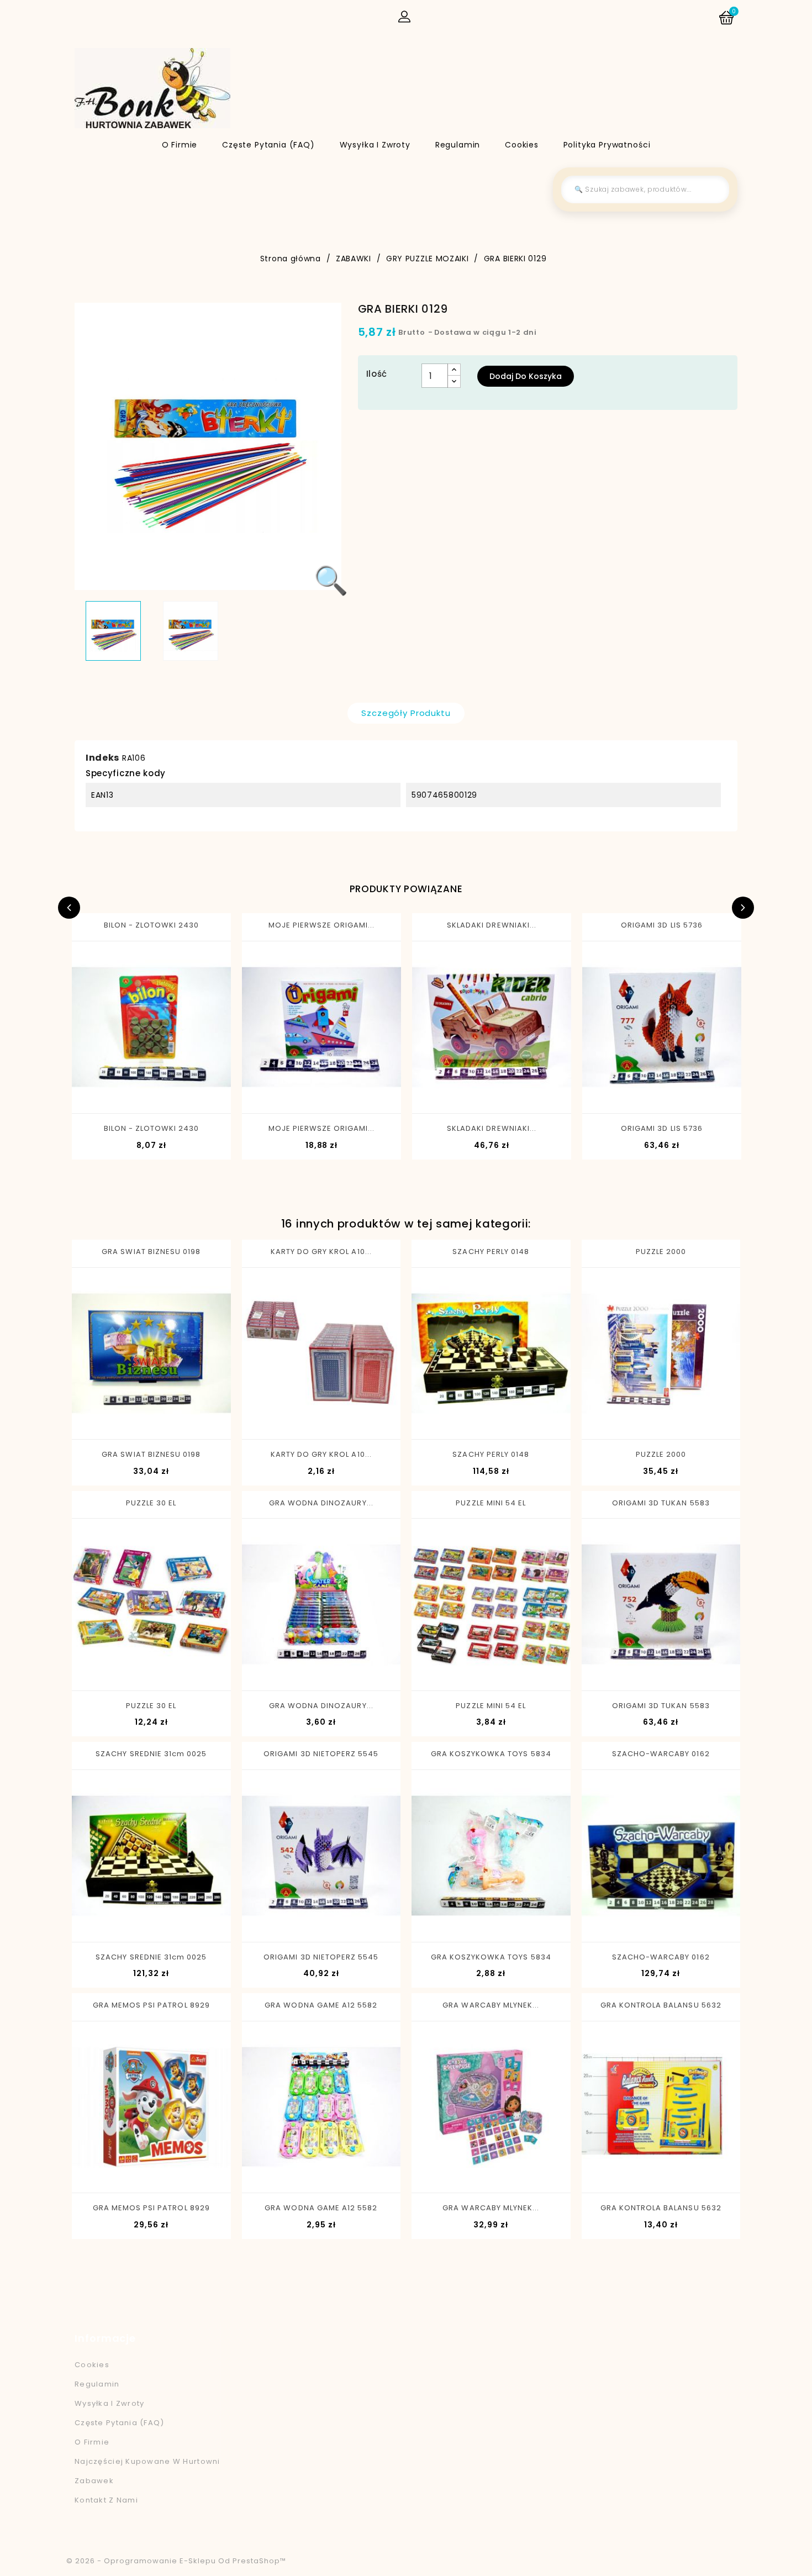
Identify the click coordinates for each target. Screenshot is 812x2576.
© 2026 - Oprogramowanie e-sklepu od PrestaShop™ (176, 2561)
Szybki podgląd (108, 1094)
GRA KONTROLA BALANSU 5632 (661, 2005)
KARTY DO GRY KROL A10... (321, 1252)
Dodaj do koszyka (526, 376)
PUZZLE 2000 (661, 1252)
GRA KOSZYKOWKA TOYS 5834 (491, 1754)
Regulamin (458, 145)
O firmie (180, 145)
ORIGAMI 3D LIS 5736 (662, 925)
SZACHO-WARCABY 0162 (661, 1754)
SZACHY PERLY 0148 (491, 1252)
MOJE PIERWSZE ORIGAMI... (322, 925)
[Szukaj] (713, 189)
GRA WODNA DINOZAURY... (321, 1503)
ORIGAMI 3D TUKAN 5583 (661, 1503)
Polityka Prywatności (607, 145)
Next (743, 908)
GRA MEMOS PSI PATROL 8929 (151, 2005)
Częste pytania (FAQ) (268, 145)
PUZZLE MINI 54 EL (491, 1503)
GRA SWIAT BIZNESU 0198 (151, 1252)
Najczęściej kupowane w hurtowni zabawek (147, 2471)
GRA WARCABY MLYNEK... (491, 2005)
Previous (69, 908)
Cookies (522, 145)
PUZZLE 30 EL (151, 1503)
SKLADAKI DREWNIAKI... (492, 925)
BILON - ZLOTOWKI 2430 (152, 925)
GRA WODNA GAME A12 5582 (321, 2005)
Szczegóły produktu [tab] (406, 713)
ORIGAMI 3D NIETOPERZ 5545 (321, 1754)
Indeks (102, 758)
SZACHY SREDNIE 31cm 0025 (151, 1754)
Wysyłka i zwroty (375, 145)
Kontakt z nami (106, 2500)
